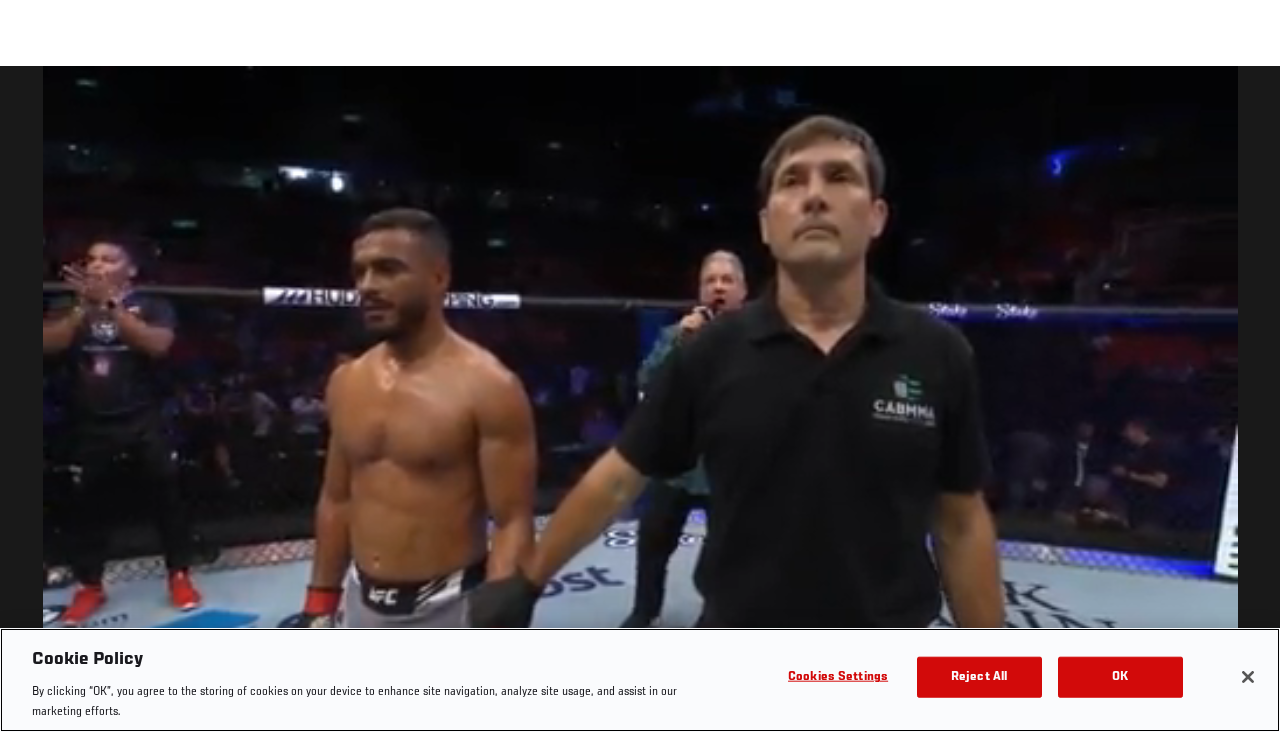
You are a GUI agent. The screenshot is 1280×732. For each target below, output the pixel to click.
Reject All (979, 677)
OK (1120, 677)
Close (1242, 106)
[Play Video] (640, 402)
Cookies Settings (838, 677)
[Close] (1248, 677)
